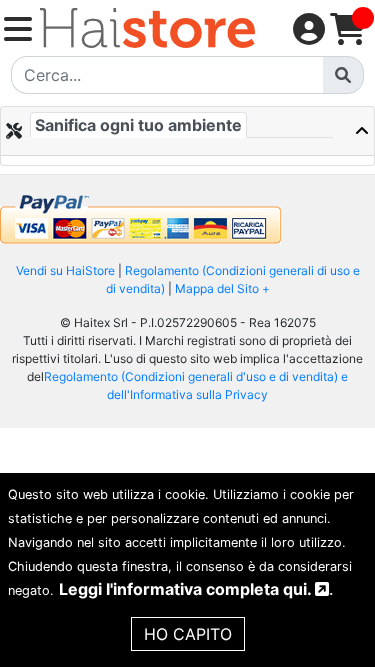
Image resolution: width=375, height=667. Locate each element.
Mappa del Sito (217, 288)
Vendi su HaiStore (65, 270)
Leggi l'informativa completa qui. (187, 589)
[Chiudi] (354, 131)
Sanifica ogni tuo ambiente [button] (138, 125)
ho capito (188, 634)
